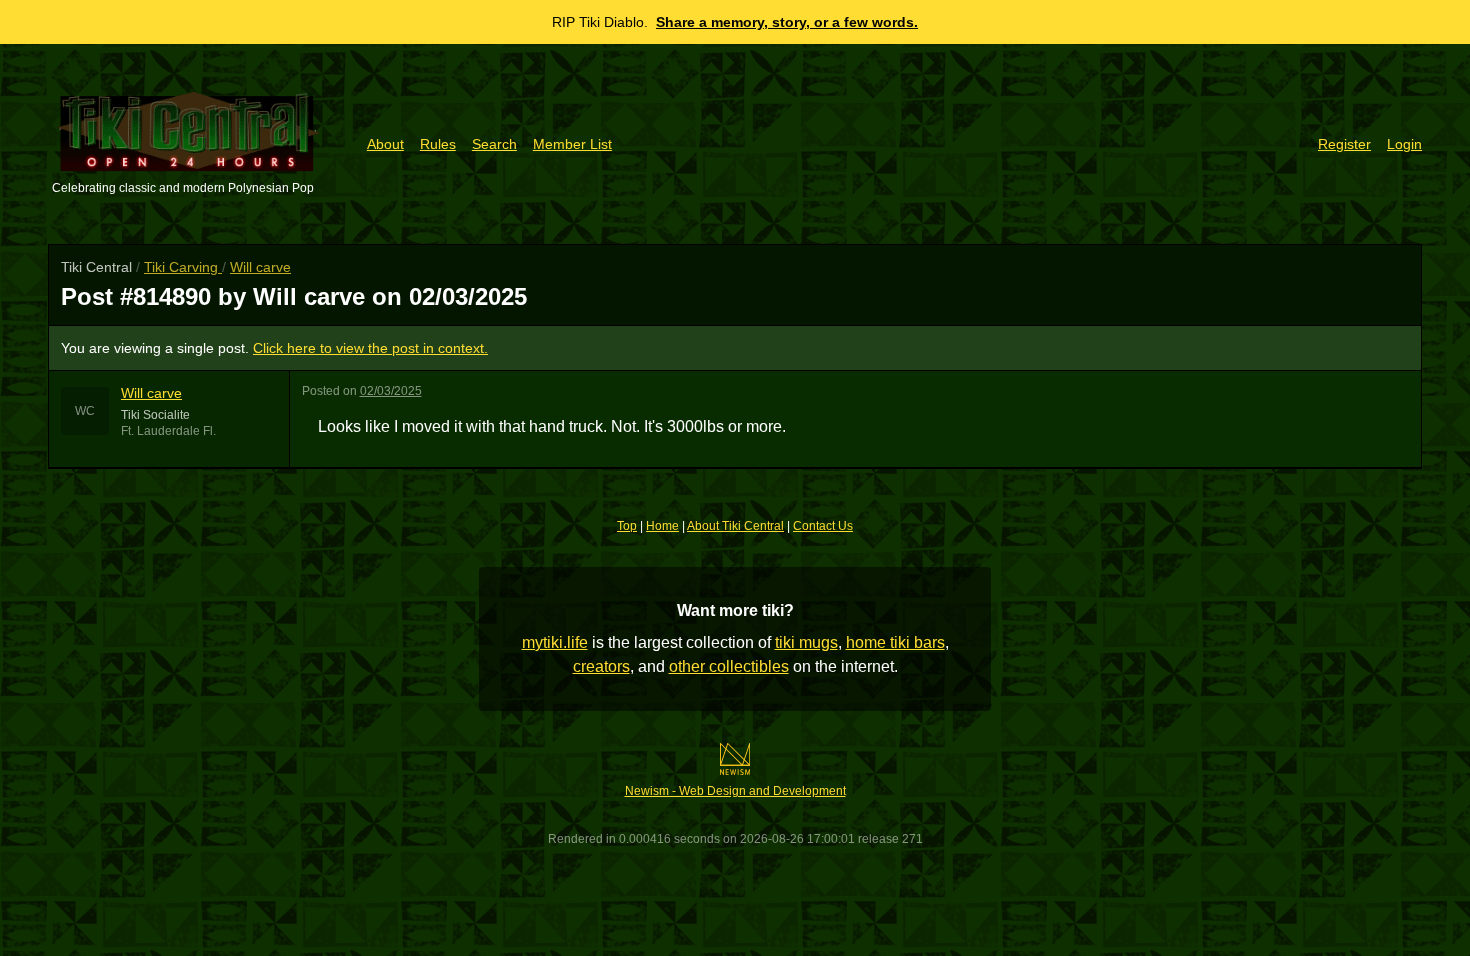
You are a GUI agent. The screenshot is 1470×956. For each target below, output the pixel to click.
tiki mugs (806, 642)
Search (494, 144)
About (385, 144)
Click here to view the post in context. (370, 348)
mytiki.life (555, 642)
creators (601, 666)
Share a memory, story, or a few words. (787, 22)
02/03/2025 (391, 391)
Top (627, 526)
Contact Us (823, 526)
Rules (438, 144)
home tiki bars (895, 642)
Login (1404, 144)
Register (1344, 144)
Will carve (260, 267)
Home (662, 526)
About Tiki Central (735, 526)
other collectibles (729, 666)
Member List (572, 144)
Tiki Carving (183, 267)
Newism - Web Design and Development (735, 791)
